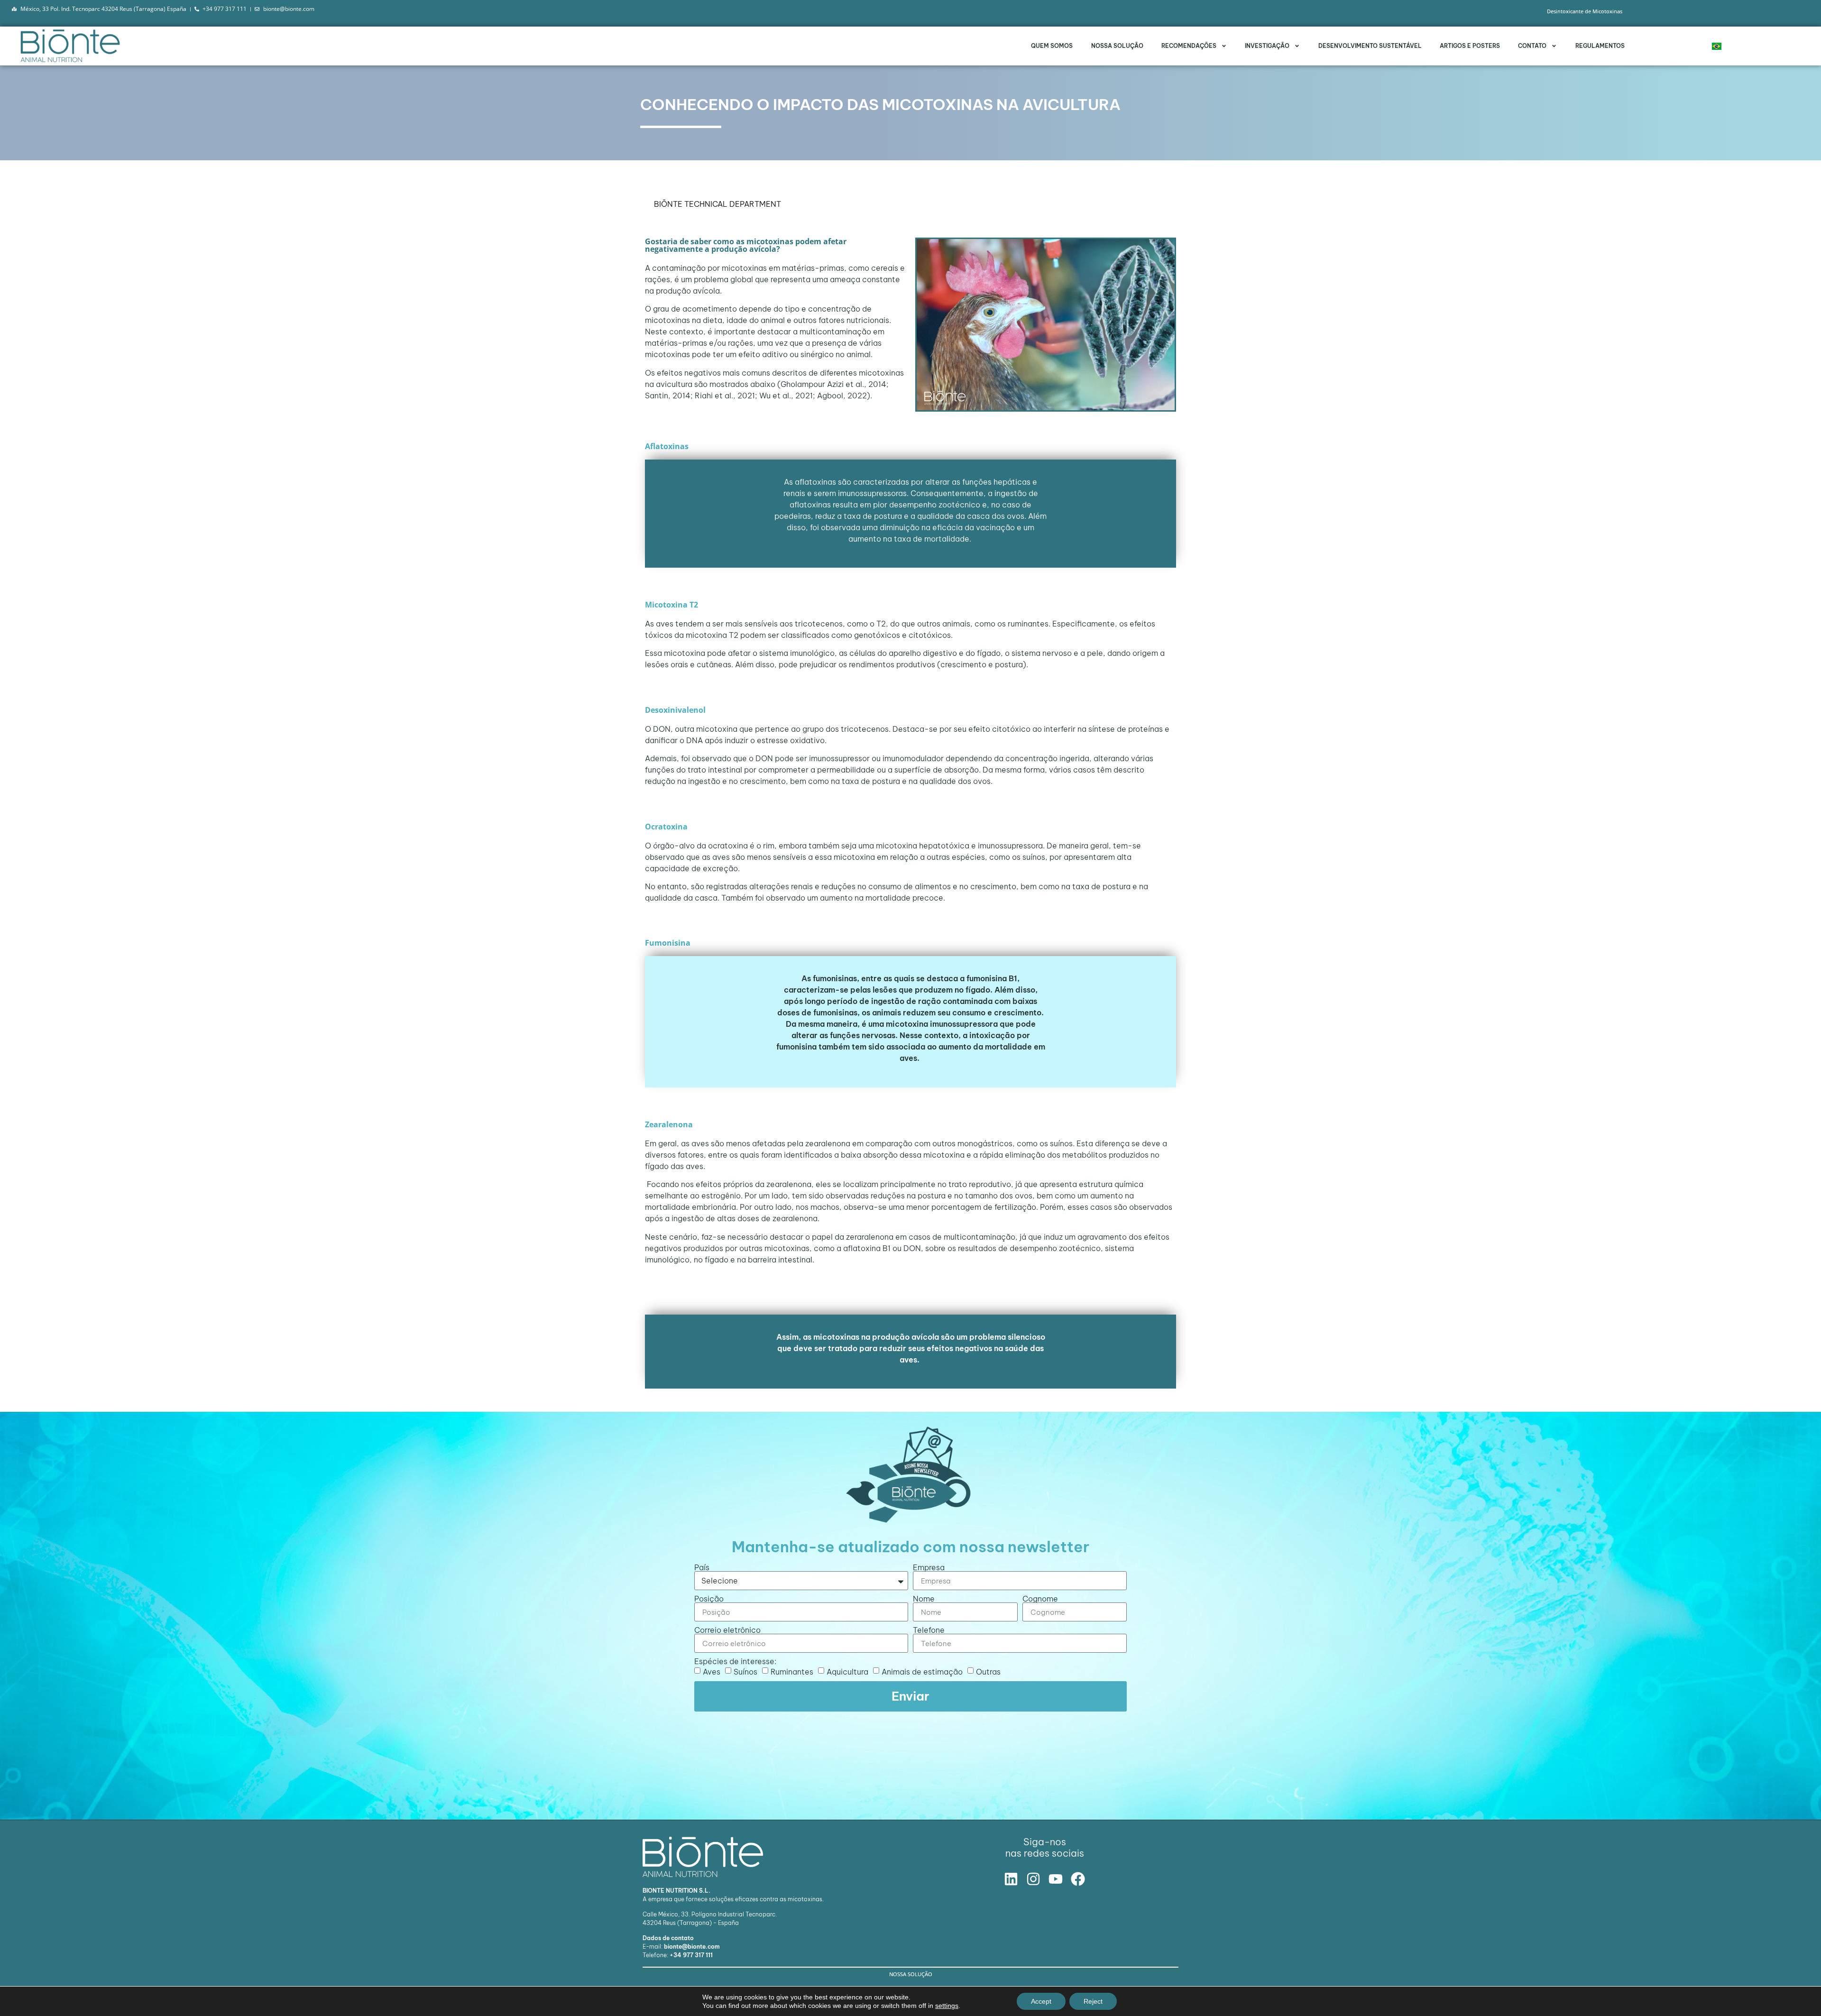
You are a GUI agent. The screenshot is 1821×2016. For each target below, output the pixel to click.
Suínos (745, 1672)
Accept (1041, 2001)
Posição (709, 1599)
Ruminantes (792, 1672)
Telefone (929, 1630)
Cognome (1040, 1599)
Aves (712, 1672)
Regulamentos (1600, 46)
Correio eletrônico (727, 1630)
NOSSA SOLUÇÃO (1117, 46)
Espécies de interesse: (735, 1661)
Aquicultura (847, 1672)
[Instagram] (1033, 1879)
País (702, 1567)
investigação (1267, 46)
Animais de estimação (922, 1672)
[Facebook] (1078, 1879)
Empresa (929, 1567)
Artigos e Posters (1470, 46)
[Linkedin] (1011, 1879)
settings (947, 2006)
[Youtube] (1056, 1879)
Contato (1532, 46)
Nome (924, 1599)
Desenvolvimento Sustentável (1370, 46)
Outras (988, 1672)
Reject (1093, 2001)
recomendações (1189, 46)
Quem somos (1052, 46)
